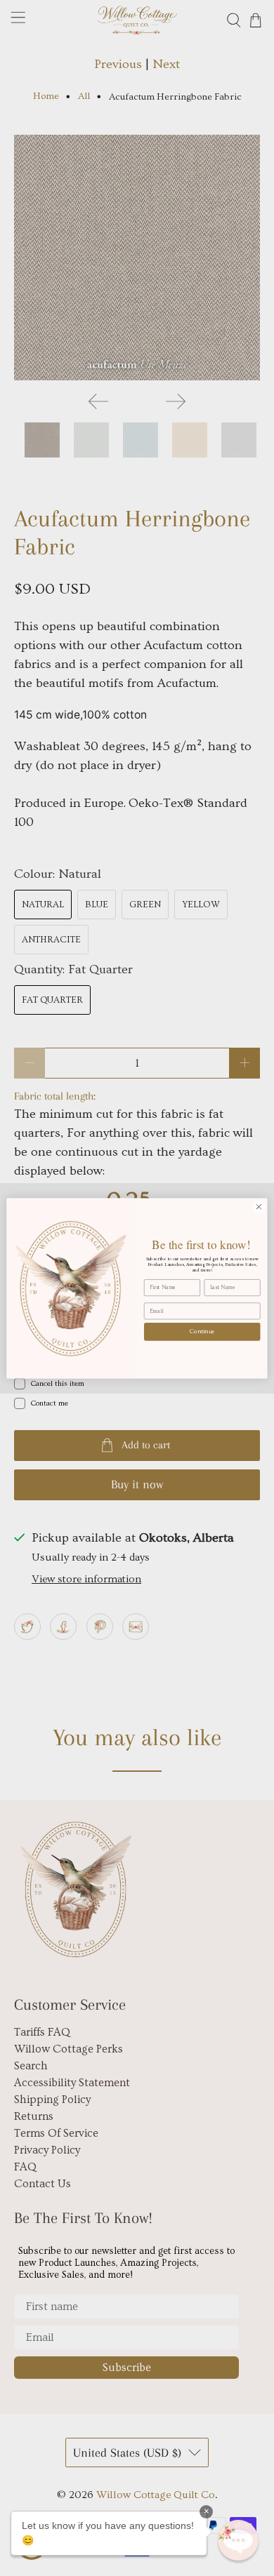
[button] (238, 2540)
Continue (202, 1331)
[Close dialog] (259, 1207)
